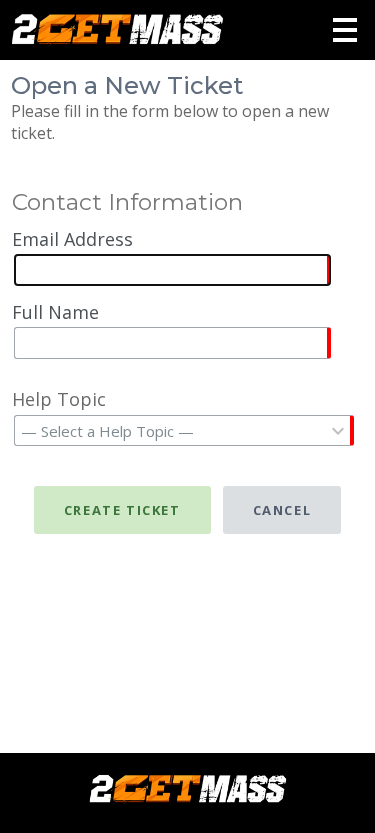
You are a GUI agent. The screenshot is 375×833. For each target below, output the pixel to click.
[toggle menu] (345, 30)
